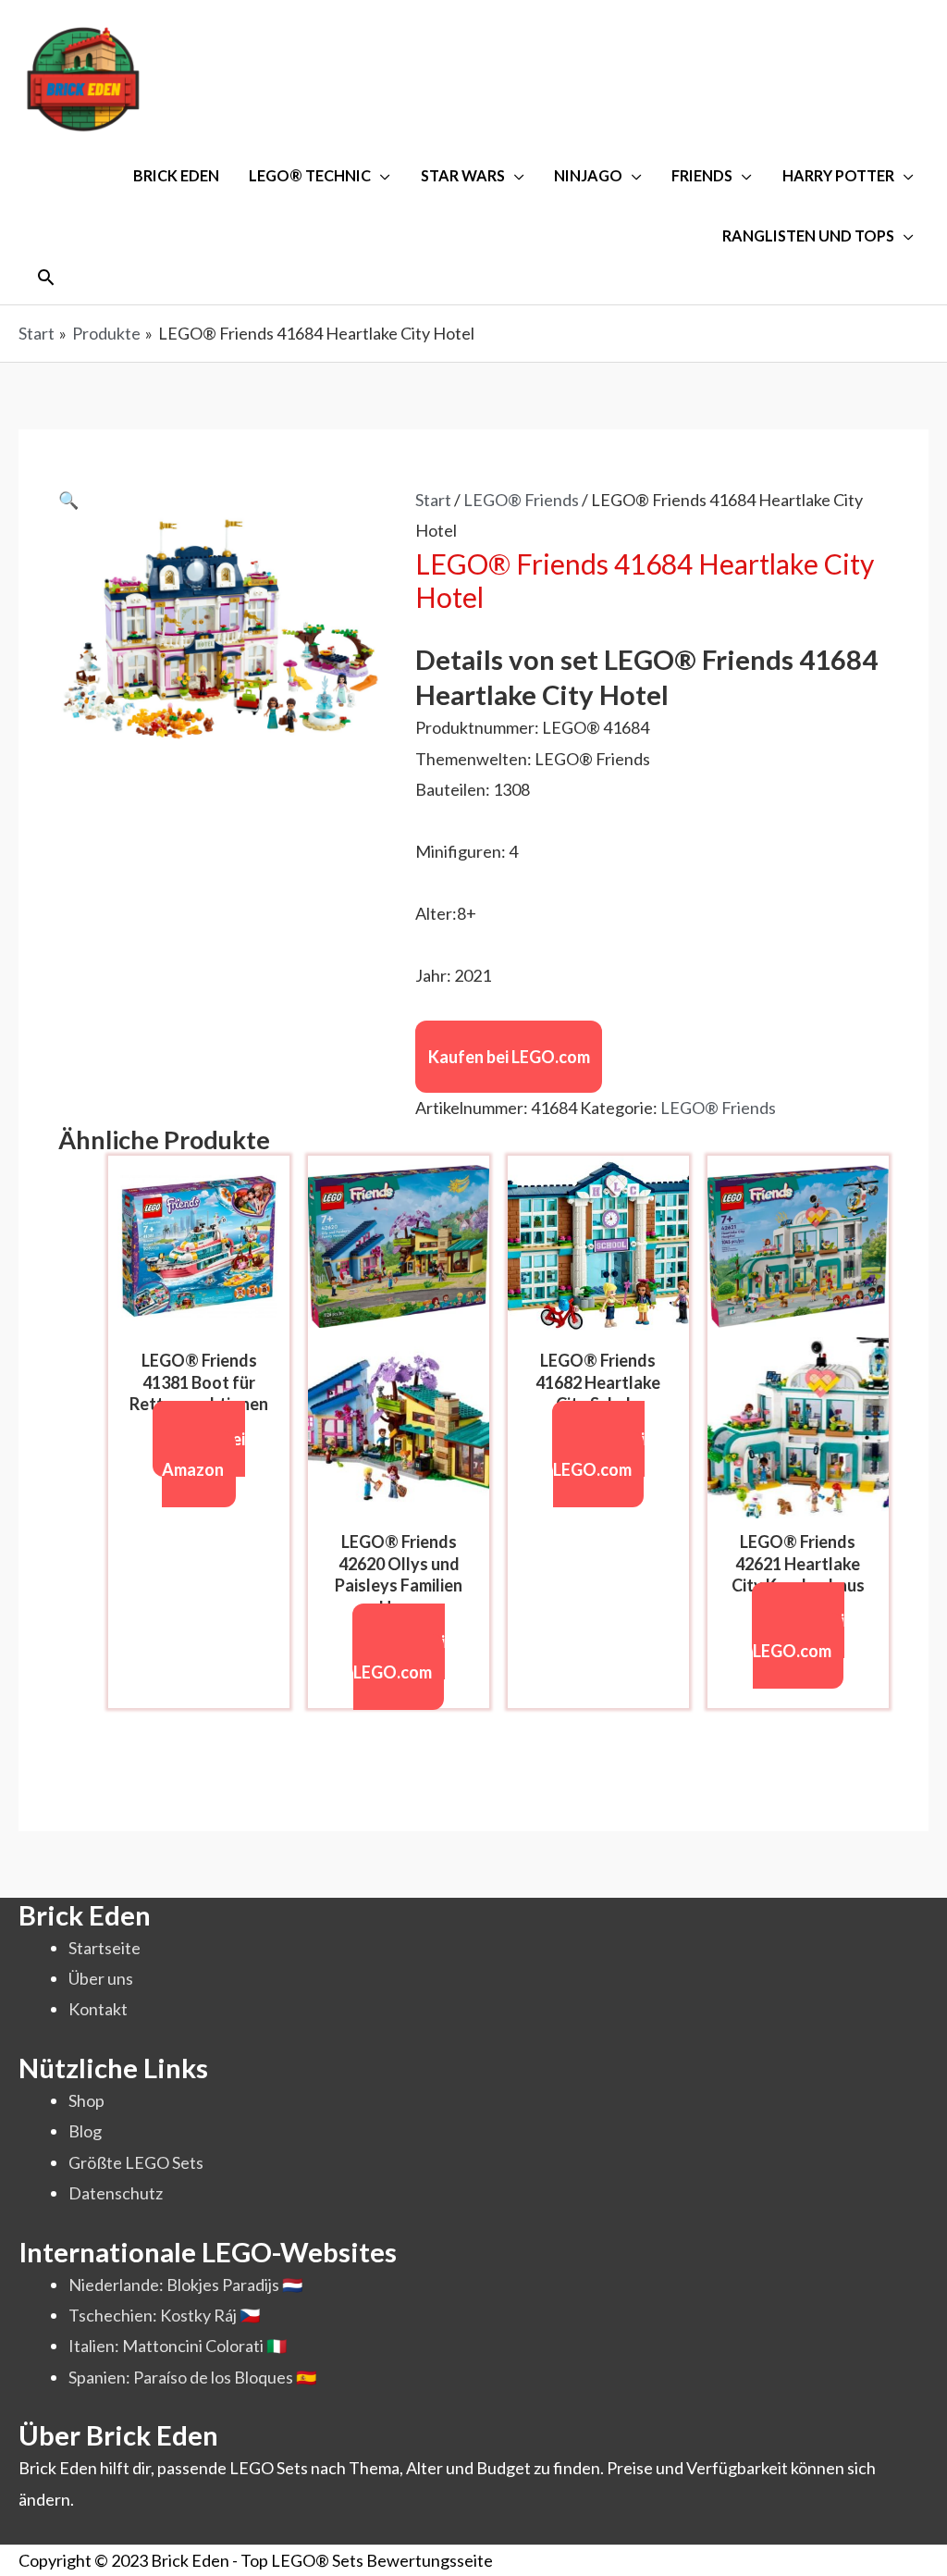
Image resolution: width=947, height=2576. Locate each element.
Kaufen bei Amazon (204, 1454)
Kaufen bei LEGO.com (509, 1057)
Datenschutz (116, 2193)
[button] (46, 277)
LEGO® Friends (521, 500)
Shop (86, 2100)
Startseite (105, 1948)
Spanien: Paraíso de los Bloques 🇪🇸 (192, 2377)
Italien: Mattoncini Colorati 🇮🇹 (178, 2346)
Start (433, 500)
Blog (85, 2131)
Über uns (101, 1978)
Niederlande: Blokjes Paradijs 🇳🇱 (185, 2285)
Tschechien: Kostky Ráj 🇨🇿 (164, 2315)
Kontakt (98, 2009)
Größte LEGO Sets (136, 2162)
